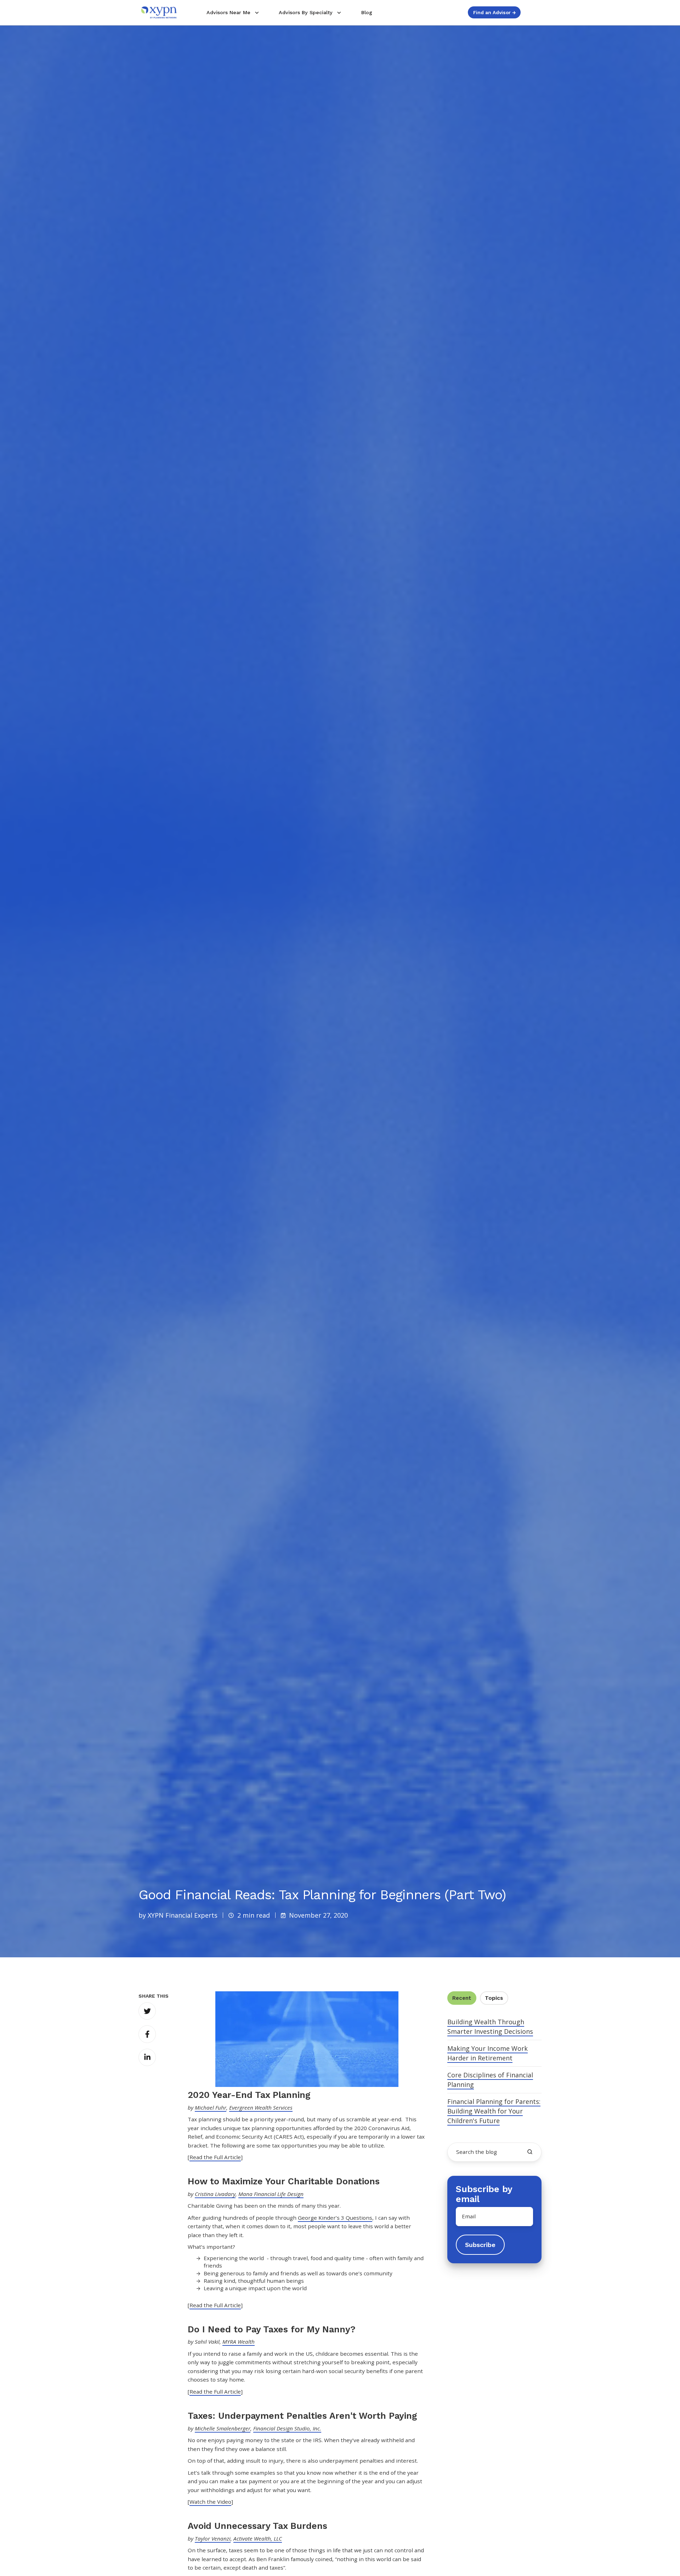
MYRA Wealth (239, 2342)
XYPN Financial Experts (183, 1915)
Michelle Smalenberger (223, 2428)
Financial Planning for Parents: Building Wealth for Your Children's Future (494, 2111)
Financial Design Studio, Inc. (287, 2428)
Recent (462, 1998)
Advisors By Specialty (306, 12)
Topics (494, 1998)
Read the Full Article (215, 2157)
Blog (367, 12)
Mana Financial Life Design (271, 2194)
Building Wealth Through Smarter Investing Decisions (490, 2027)
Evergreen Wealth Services (261, 2107)
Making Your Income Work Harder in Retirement (488, 2053)
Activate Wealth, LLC (258, 2538)
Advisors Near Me (228, 12)
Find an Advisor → (494, 12)
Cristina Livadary (215, 2194)
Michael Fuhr (211, 2107)
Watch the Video (210, 2502)
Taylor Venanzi (213, 2538)
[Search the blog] (530, 2152)
